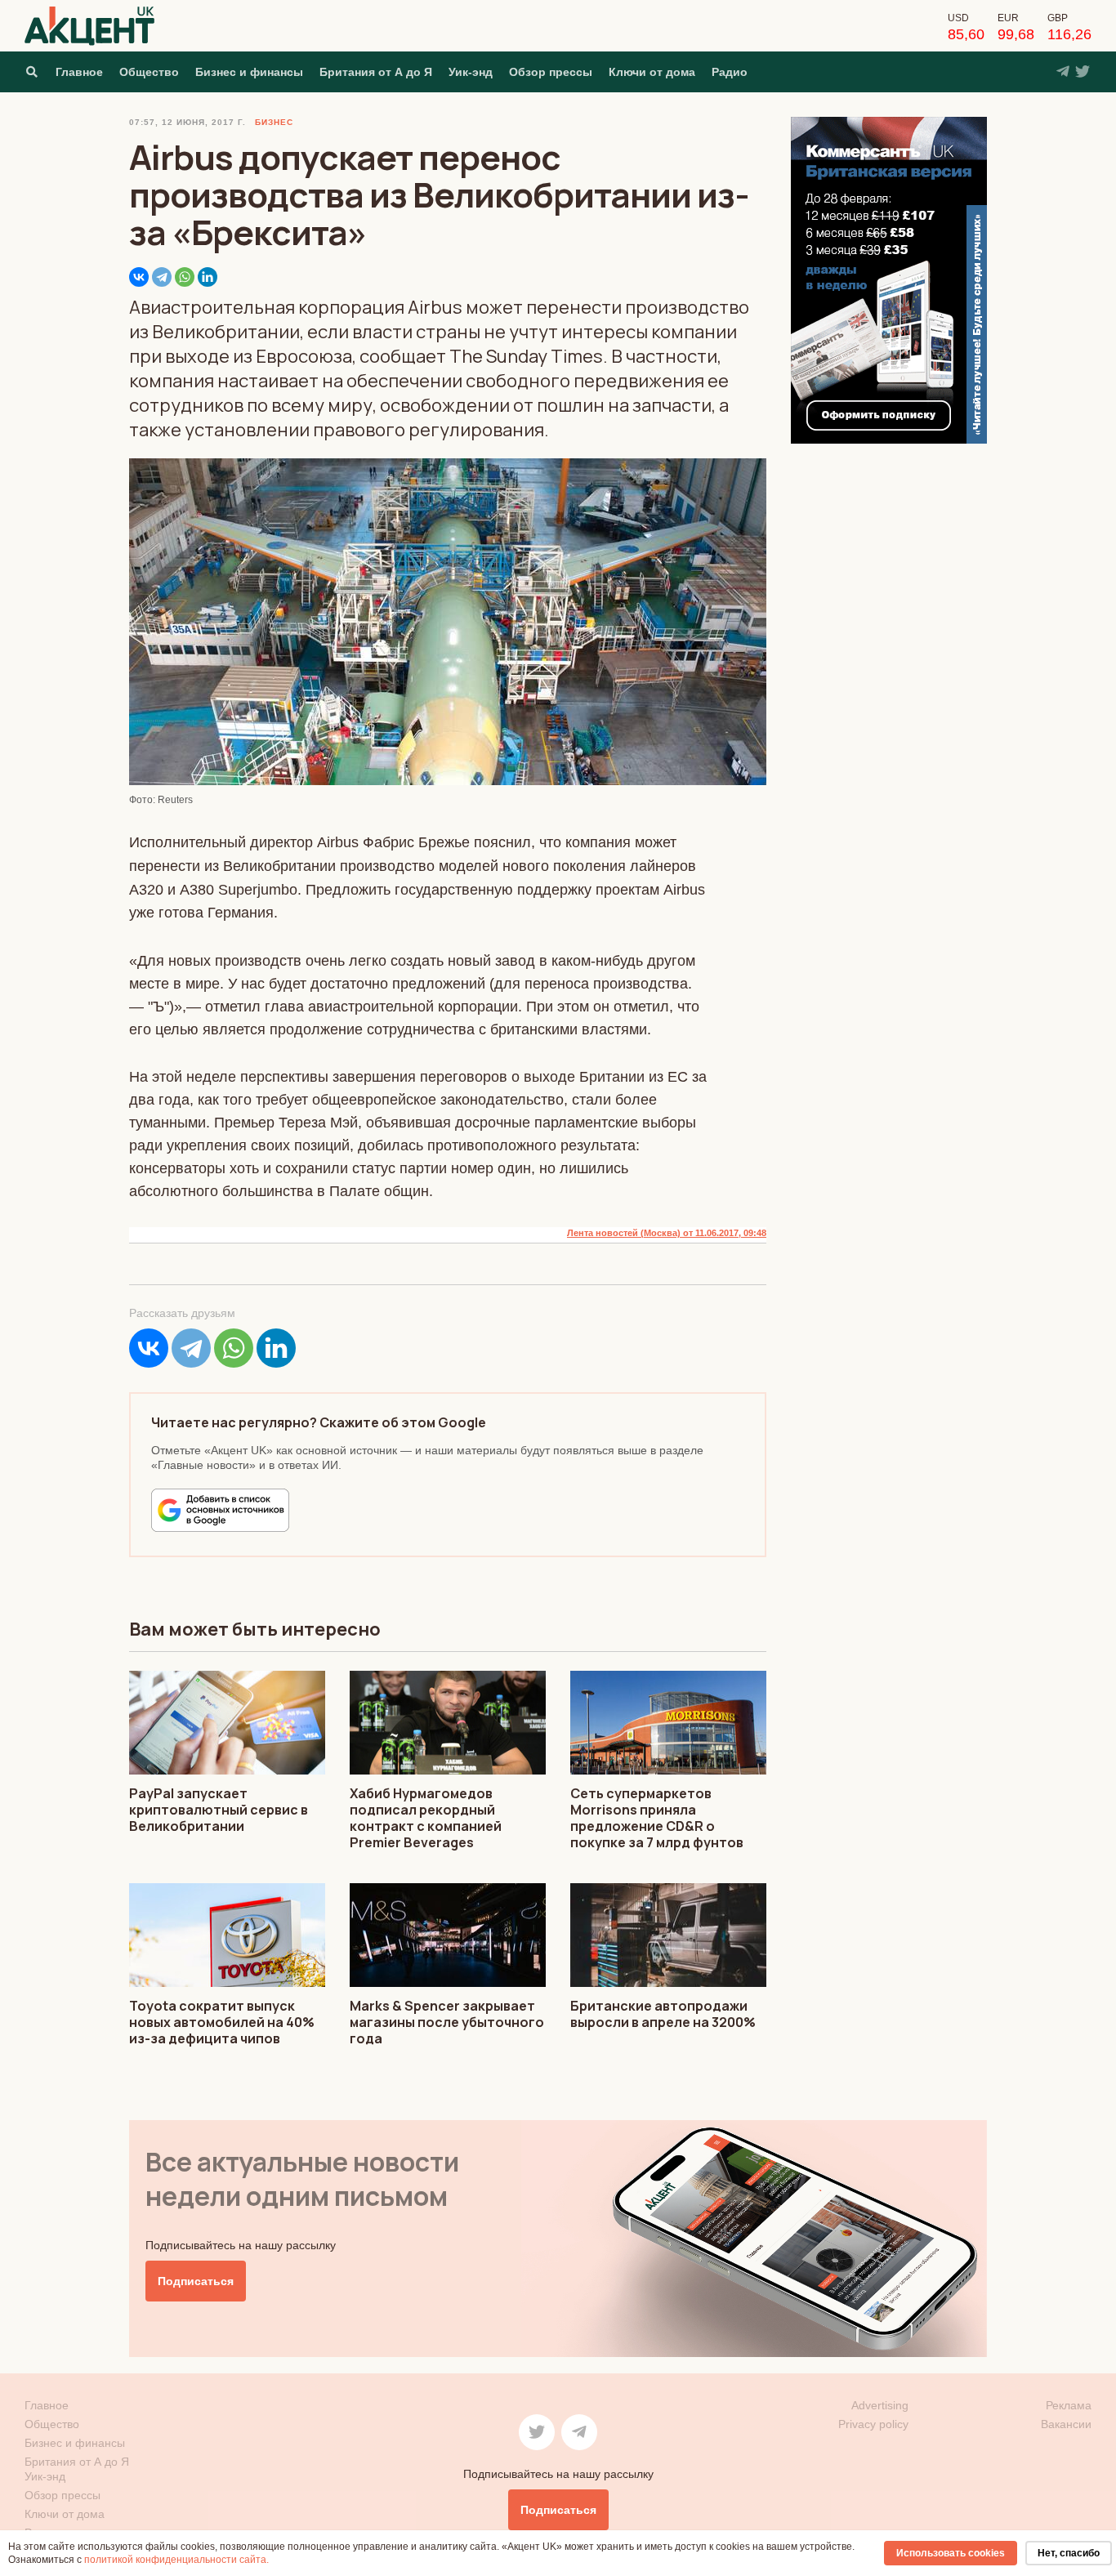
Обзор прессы (551, 72)
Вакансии (1066, 2424)
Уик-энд (471, 72)
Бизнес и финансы (249, 72)
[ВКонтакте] (139, 277)
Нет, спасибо (1069, 2553)
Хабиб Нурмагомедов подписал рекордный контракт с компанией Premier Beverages (426, 1818)
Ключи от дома (652, 72)
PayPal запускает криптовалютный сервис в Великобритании (219, 1810)
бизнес (274, 122)
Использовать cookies (951, 2553)
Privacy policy (873, 2424)
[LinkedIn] (208, 277)
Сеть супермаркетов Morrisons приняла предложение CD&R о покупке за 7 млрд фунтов (657, 1818)
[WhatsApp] (185, 277)
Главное (79, 72)
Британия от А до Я (376, 72)
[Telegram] (162, 277)
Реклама (1069, 2405)
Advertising (880, 2405)
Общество (149, 72)
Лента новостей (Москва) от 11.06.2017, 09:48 (667, 1233)
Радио (730, 72)
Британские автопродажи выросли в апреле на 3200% (663, 2014)
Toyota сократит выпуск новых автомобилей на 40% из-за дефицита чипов (222, 2022)
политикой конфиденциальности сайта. (176, 2560)
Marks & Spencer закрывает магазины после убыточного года (447, 2022)
